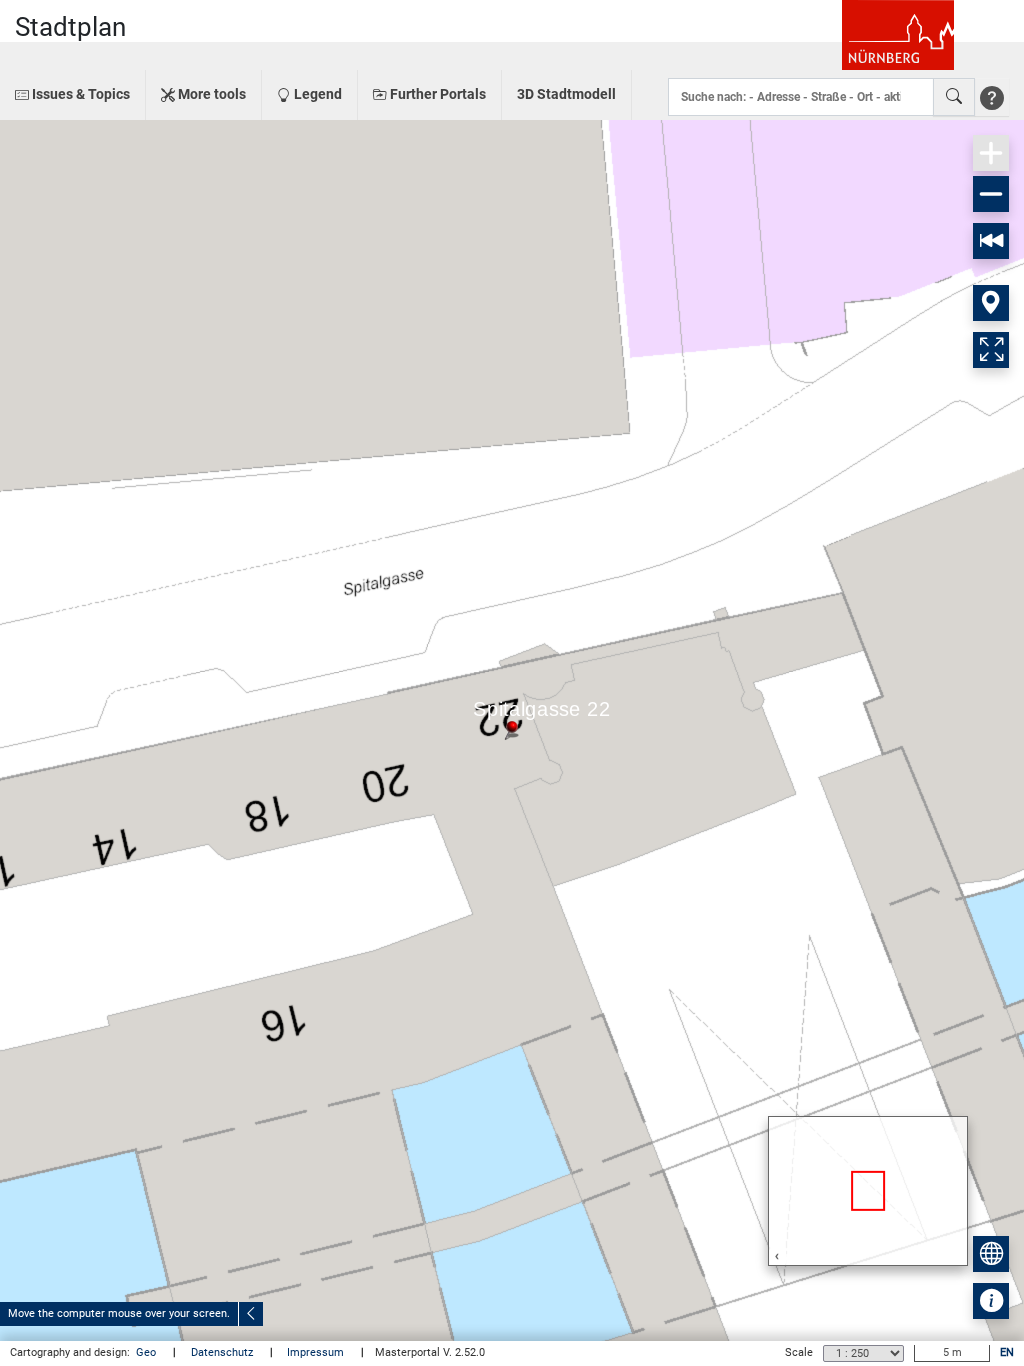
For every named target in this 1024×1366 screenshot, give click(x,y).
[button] (72, 95)
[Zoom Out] (991, 194)
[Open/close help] (992, 97)
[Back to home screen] (991, 241)
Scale (799, 1352)
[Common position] (991, 303)
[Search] (954, 97)
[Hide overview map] (991, 1254)
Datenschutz (223, 1352)
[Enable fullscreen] (991, 350)
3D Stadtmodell (566, 94)
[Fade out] (251, 1314)
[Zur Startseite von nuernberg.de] (898, 35)
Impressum (317, 1352)
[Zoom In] (991, 153)
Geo (147, 1352)
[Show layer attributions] (991, 1301)
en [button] (1007, 1352)
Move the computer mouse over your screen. (119, 1313)
